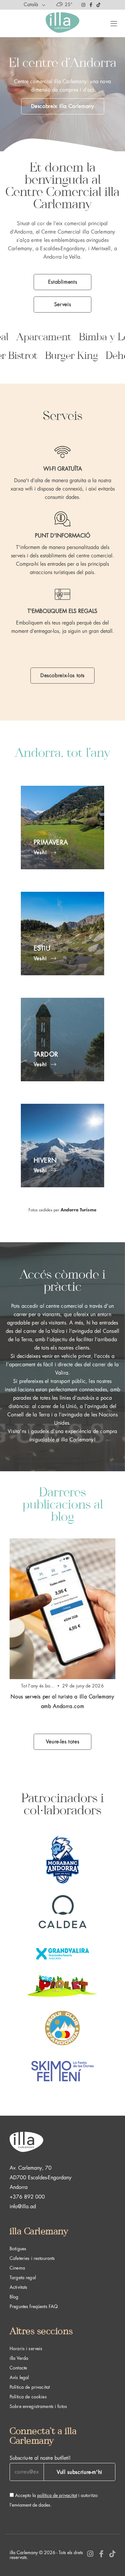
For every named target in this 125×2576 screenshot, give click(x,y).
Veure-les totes (63, 1742)
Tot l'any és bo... (38, 1686)
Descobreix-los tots (63, 676)
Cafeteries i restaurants (32, 2258)
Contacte (18, 2368)
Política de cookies (28, 2397)
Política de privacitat (30, 2387)
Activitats (18, 2287)
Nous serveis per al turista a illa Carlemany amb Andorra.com (62, 1702)
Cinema (17, 2268)
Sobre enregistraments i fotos (38, 2406)
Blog (14, 2297)
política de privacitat (57, 2495)
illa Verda (19, 2358)
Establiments (63, 282)
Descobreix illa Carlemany (63, 106)
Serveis (63, 305)
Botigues (18, 2249)
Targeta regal (23, 2278)
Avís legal (19, 2377)
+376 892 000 (27, 2197)
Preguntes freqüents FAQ (34, 2306)
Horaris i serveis (26, 2349)
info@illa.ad (23, 2207)
